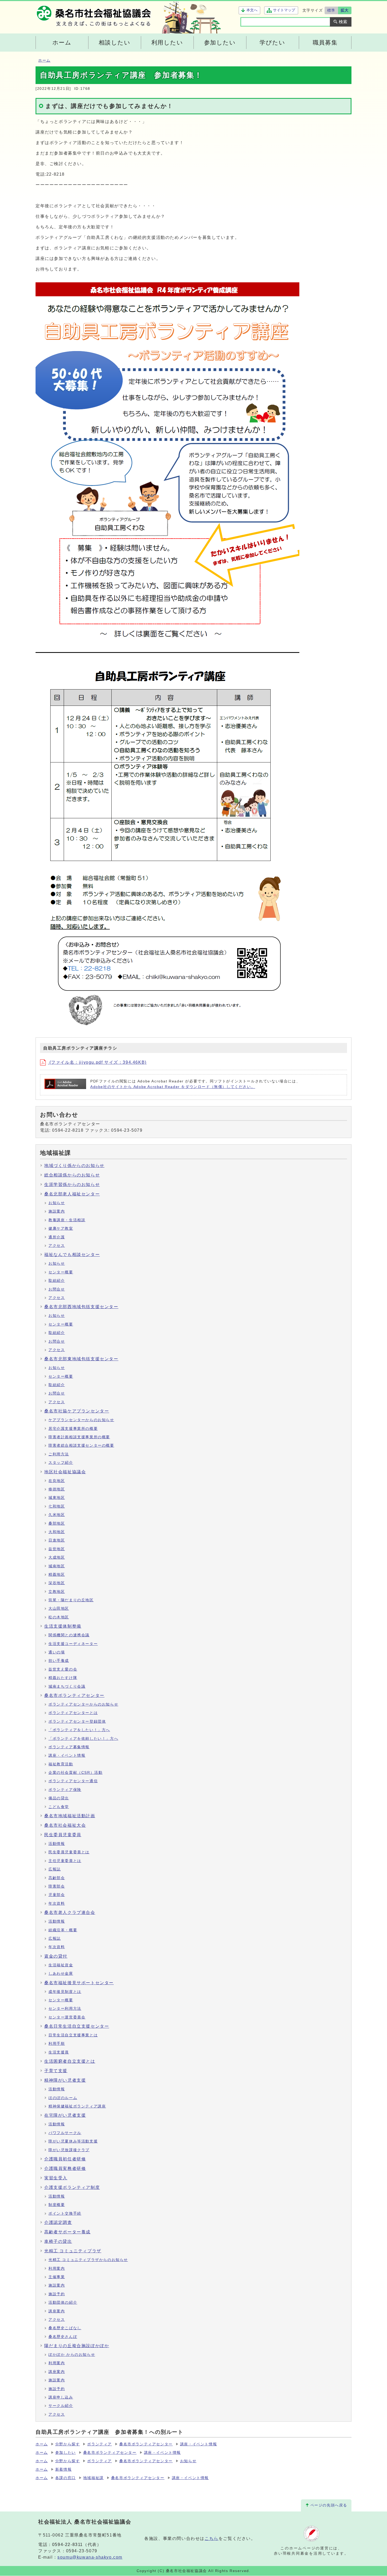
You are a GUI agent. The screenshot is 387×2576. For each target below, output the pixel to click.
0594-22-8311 (68, 2545)
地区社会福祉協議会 (65, 1472)
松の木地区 (59, 1617)
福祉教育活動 (61, 1764)
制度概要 (57, 2205)
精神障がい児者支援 (65, 2080)
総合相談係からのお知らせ (72, 1175)
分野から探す (68, 2444)
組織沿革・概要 (63, 1930)
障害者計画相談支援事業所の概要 (79, 1437)
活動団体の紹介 (63, 2302)
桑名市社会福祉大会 (65, 1825)
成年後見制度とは (65, 1992)
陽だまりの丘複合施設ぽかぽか (77, 2346)
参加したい (66, 2453)
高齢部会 (57, 1878)
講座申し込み (61, 2397)
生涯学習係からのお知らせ (72, 1184)
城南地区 (57, 1566)
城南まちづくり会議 (67, 1686)
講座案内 (57, 2311)
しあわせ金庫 (61, 1974)
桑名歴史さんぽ (63, 2337)
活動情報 (57, 1844)
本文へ (252, 10)
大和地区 (57, 1532)
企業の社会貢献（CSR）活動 (75, 1773)
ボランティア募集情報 (69, 1747)
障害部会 (57, 1886)
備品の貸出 (59, 1798)
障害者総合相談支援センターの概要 (81, 1445)
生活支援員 (59, 2052)
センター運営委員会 (67, 2017)
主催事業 (57, 2277)
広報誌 (55, 1869)
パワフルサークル (65, 2133)
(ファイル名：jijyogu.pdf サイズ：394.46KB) (97, 1062)
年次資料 (57, 1903)
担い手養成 (59, 1661)
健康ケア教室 (61, 1228)
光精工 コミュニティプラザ (73, 2251)
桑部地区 (57, 1523)
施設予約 (57, 2294)
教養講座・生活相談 (67, 1220)
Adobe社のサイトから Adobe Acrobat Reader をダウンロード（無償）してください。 (173, 1087)
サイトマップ (284, 10)
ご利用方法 (59, 1454)
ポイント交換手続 (65, 2213)
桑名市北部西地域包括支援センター (81, 1307)
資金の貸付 (56, 1956)
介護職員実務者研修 (65, 2168)
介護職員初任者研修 (65, 2159)
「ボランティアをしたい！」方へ (79, 1730)
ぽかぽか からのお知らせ (72, 2355)
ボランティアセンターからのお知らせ (83, 1704)
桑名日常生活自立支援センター (77, 2026)
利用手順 (57, 2044)
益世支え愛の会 (63, 1669)
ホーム (44, 60)
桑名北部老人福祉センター (72, 1194)
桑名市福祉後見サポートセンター (79, 1983)
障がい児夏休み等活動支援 (73, 2141)
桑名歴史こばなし (65, 2328)
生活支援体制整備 (63, 1626)
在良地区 (57, 1481)
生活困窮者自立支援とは (70, 2061)
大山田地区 (59, 1609)
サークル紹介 (61, 2406)
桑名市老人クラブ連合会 (70, 1912)
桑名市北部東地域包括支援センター (81, 1359)
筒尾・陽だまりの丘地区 (71, 1600)
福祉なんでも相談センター (72, 1255)
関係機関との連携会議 (69, 1635)
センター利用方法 (65, 2009)
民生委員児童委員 (63, 1835)
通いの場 (57, 1652)
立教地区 (57, 1592)
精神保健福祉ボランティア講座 (77, 2106)
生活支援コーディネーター (73, 1644)
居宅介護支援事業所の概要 (73, 1429)
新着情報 (63, 2469)
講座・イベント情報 (67, 1755)
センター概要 (61, 1272)
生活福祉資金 (61, 1965)
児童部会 (57, 1895)
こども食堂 (59, 1807)
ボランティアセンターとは (73, 1713)
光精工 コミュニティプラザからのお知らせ (88, 2260)
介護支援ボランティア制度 (72, 2187)
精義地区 (57, 1575)
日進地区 (57, 1540)
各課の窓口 (66, 2478)
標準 (331, 10)
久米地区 (57, 1515)
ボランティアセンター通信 (73, 1781)
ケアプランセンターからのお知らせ (81, 1420)
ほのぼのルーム (63, 2098)
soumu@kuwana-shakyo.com (90, 2557)
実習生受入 (56, 2178)
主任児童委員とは (65, 1861)
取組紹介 (57, 1281)
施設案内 (57, 1211)
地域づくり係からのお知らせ (74, 1166)
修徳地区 (57, 1489)
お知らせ (57, 1203)
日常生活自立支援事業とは (73, 2035)
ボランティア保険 (65, 1790)
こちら (212, 2538)
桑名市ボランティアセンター (74, 1695)
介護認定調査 (58, 2222)
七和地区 (57, 1506)
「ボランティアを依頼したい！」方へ (83, 1739)
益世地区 (57, 1549)
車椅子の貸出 (58, 2241)
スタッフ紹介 (61, 1463)
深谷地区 (57, 1583)
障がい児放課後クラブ (69, 2150)
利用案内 (57, 2269)
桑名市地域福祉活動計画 (70, 1816)
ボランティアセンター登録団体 (77, 1722)
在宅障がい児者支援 (65, 2115)
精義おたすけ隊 (63, 1678)
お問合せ (57, 1289)
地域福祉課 (93, 2478)
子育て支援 (56, 2071)
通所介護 (57, 1237)
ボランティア (100, 2444)
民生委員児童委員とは (69, 1852)
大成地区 (57, 1557)
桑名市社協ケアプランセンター (77, 1411)
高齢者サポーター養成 (67, 2232)
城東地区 (57, 1498)
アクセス (57, 1246)
